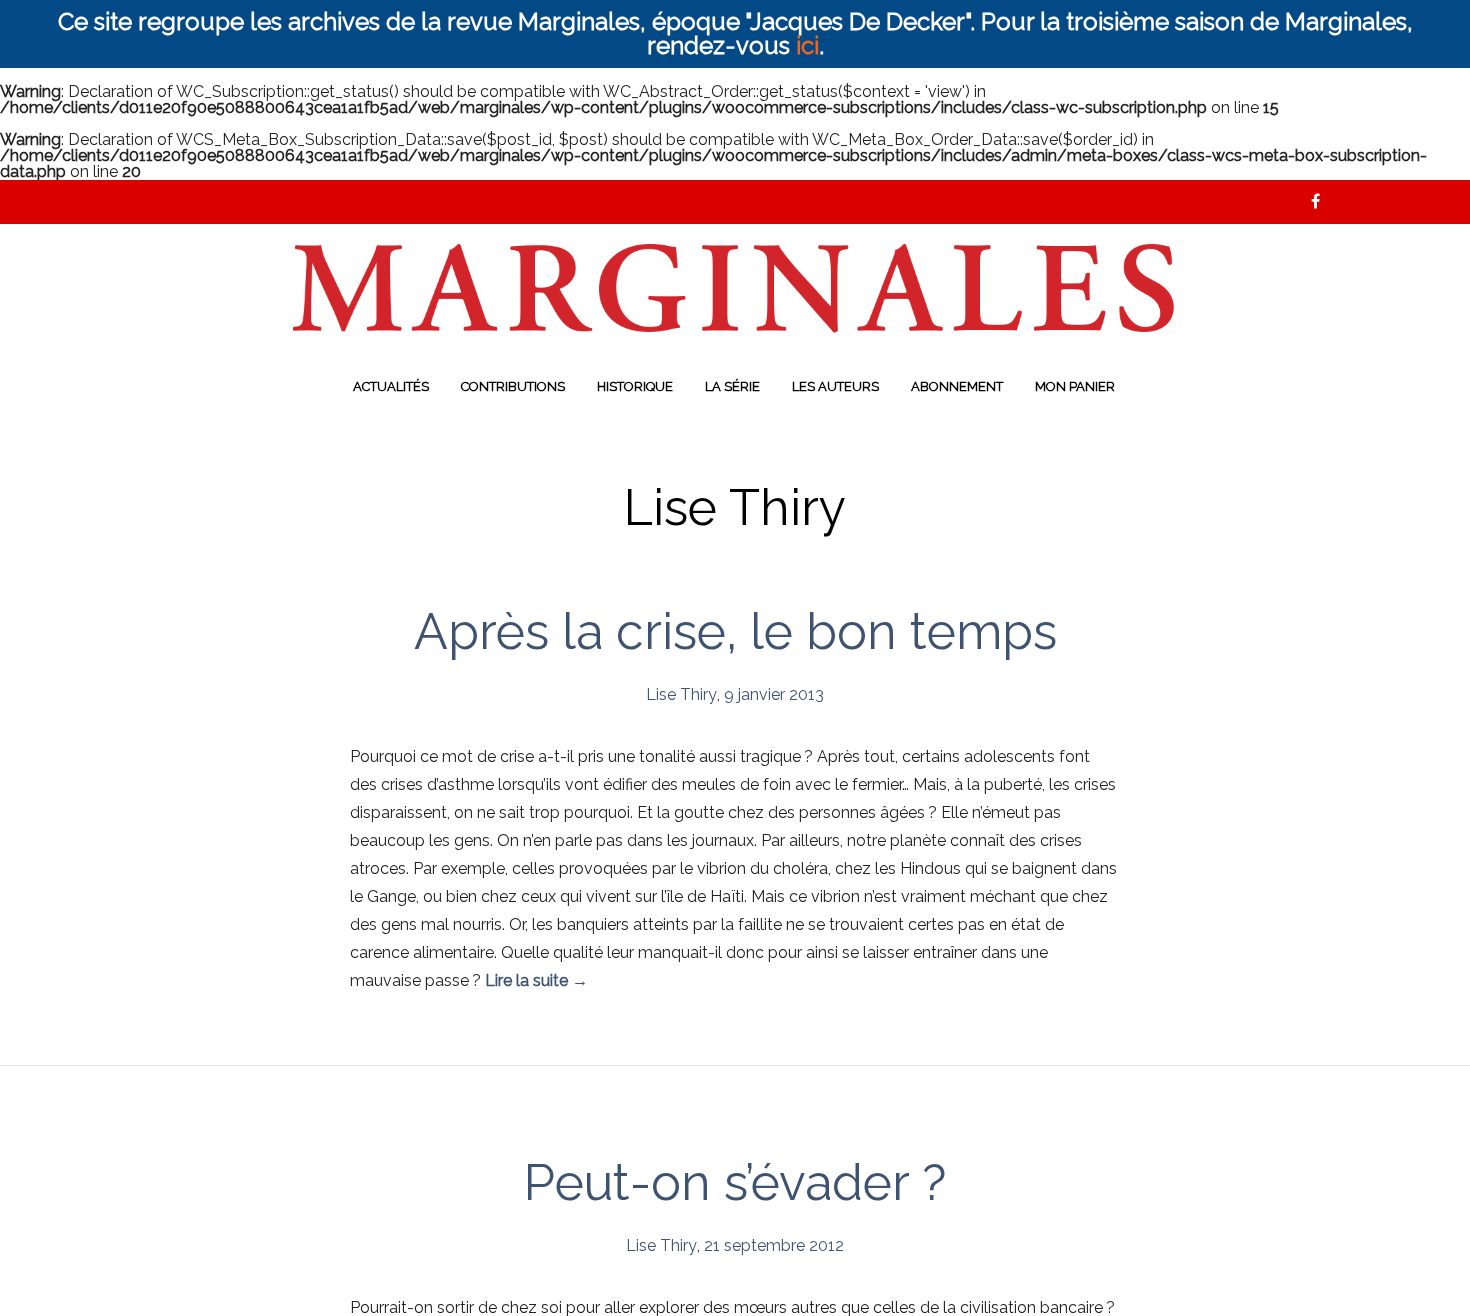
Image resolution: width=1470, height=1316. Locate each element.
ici (807, 45)
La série (732, 386)
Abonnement (957, 386)
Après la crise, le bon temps (735, 631)
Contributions (513, 386)
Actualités (391, 386)
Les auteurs (835, 386)
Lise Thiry (681, 694)
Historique (635, 386)
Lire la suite (536, 980)
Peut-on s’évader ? (735, 1182)
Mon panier (1075, 386)
